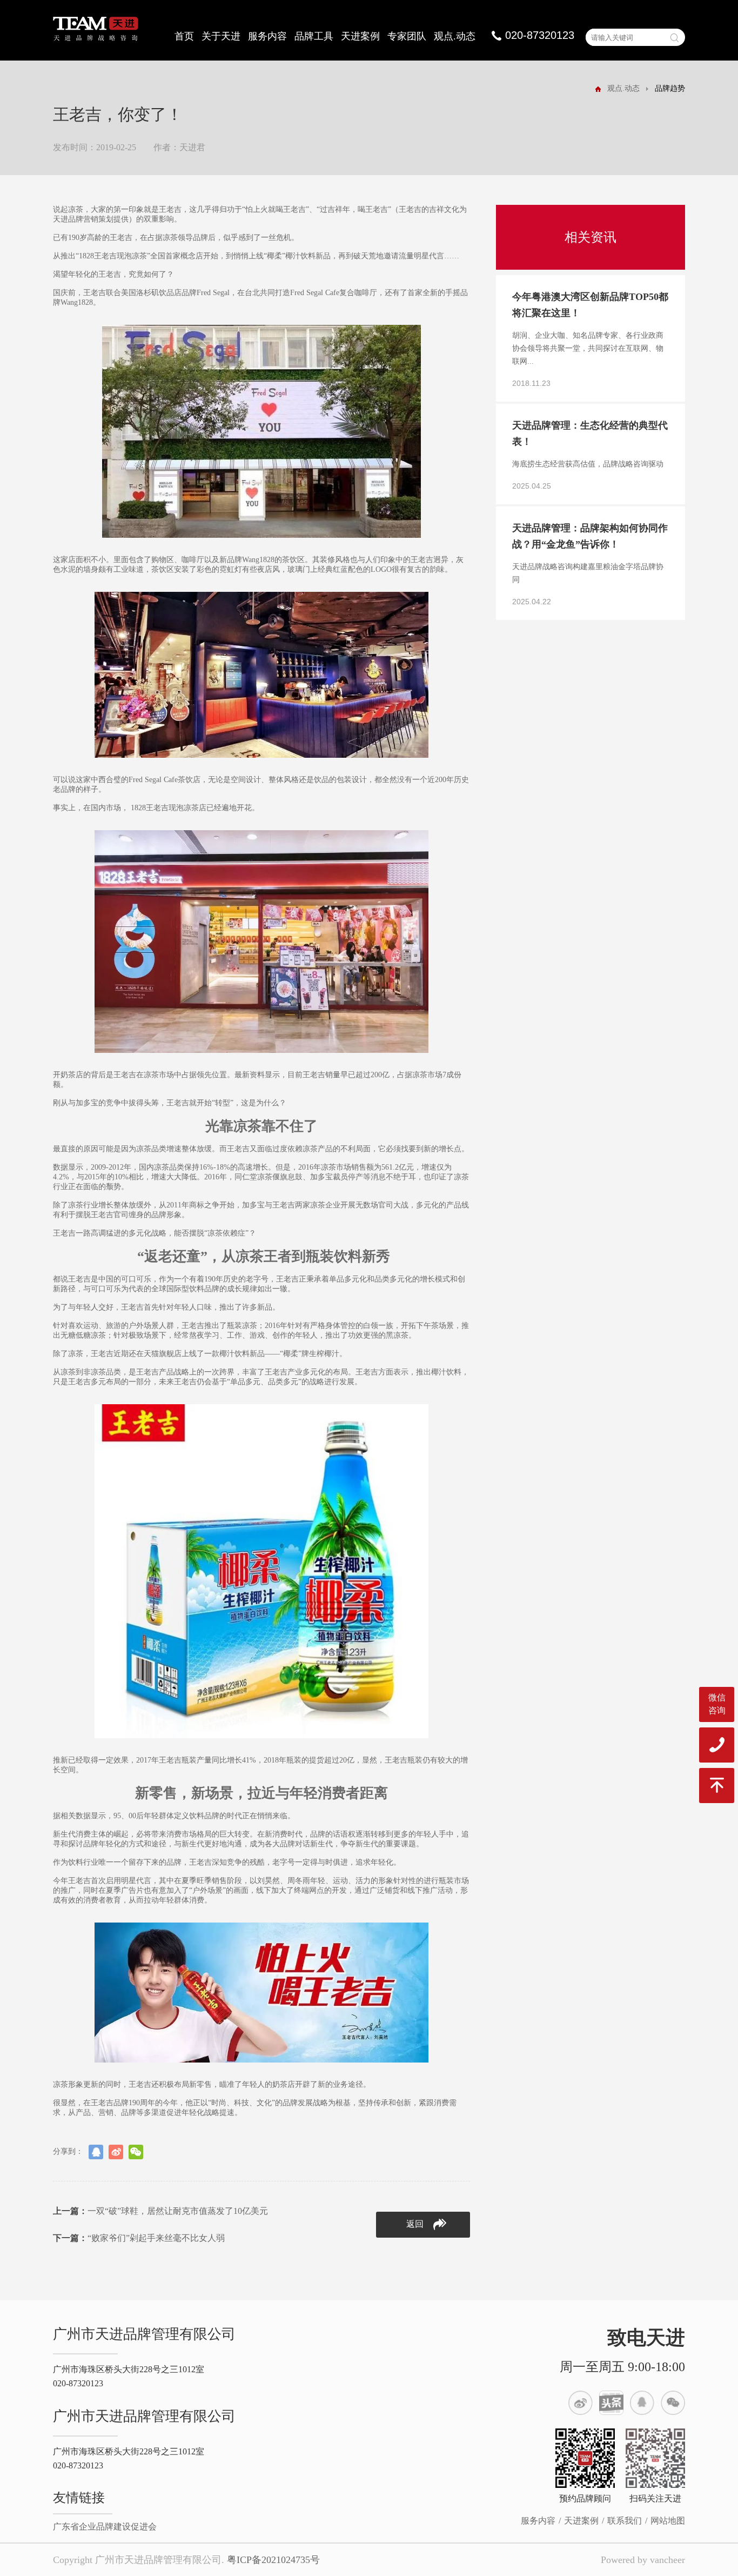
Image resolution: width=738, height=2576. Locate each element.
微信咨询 (717, 1704)
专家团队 (407, 36)
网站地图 (668, 2521)
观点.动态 (455, 36)
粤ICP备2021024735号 (273, 2560)
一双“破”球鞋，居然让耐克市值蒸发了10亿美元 (160, 2211)
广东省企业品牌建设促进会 (105, 2527)
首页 (184, 36)
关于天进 (221, 36)
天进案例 (360, 36)
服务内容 (267, 36)
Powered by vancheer (643, 2560)
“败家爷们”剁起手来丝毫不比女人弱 (139, 2238)
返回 (415, 2224)
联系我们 (625, 2521)
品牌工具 (314, 36)
